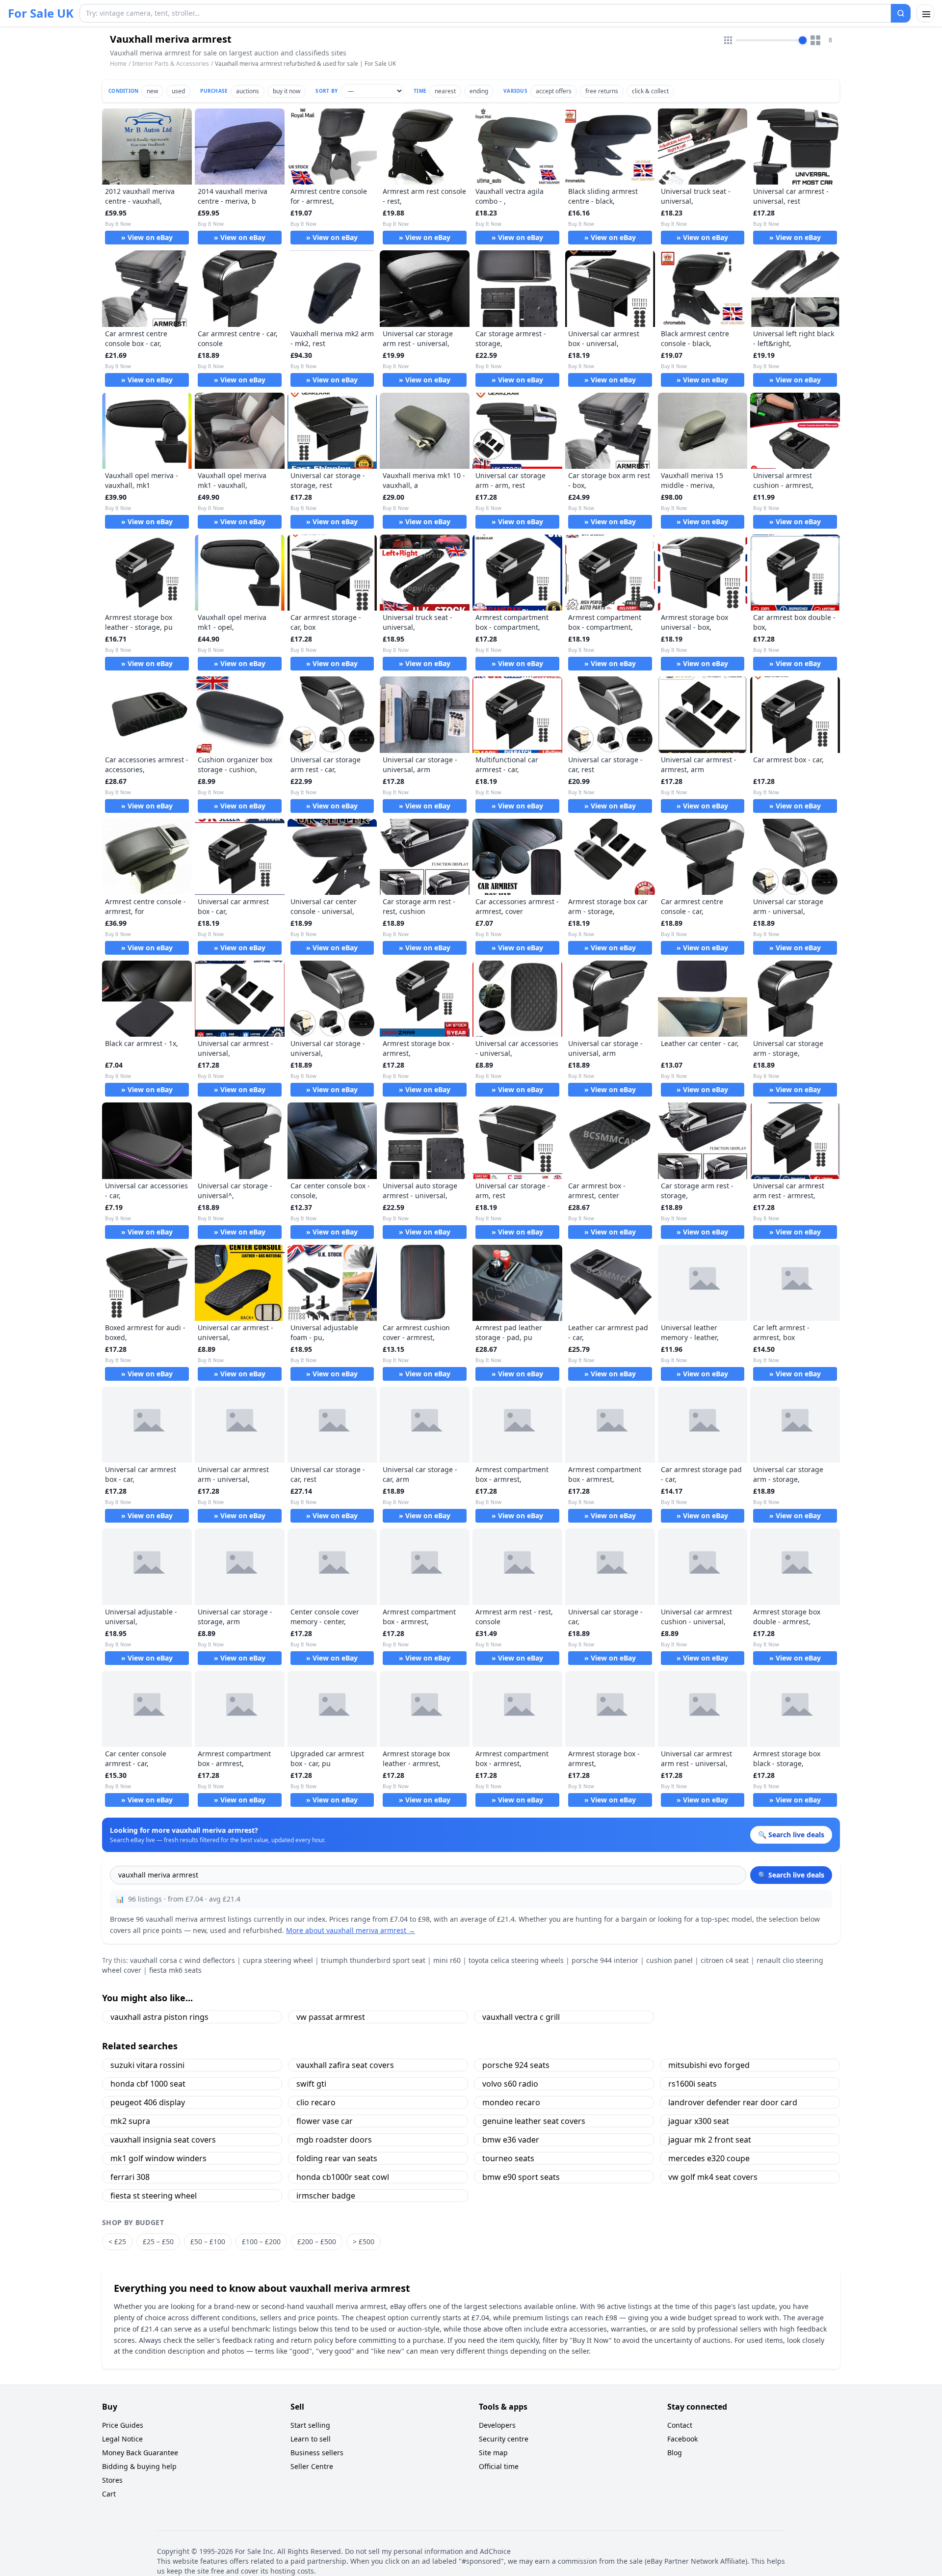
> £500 (364, 2241)
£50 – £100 (208, 2241)
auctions (248, 91)
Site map (493, 2453)
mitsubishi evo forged (709, 2065)
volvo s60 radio (510, 2084)
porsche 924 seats (516, 2065)
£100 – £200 (261, 2241)
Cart (109, 2494)
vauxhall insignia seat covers (163, 2140)
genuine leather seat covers (534, 2121)
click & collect (650, 91)
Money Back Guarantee (140, 2453)
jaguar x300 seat (699, 2121)
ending (479, 91)
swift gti (311, 2084)
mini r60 (447, 1960)
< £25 (117, 2241)
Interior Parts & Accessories (171, 64)
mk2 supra (130, 2121)
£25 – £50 (158, 2241)
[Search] (901, 13)
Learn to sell (311, 2439)
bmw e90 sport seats (521, 2177)
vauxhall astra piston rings (159, 2017)
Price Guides (123, 2425)
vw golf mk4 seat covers (713, 2177)
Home (118, 64)
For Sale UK (41, 13)
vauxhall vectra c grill (521, 2017)
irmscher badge (326, 2196)
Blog (675, 2453)
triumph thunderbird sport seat (373, 1960)
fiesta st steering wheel (154, 2196)
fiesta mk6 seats (175, 1970)
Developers (497, 2425)
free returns (602, 91)
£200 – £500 (317, 2241)
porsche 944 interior (605, 1960)
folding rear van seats (337, 2158)
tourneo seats (508, 2158)
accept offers (554, 91)
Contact (680, 2425)
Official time (499, 2466)
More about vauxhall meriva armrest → (351, 1930)
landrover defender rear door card (733, 2102)
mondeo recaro (511, 2102)
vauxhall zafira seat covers (345, 2065)
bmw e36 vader (511, 2140)
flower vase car (325, 2121)
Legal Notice (122, 2439)
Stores (112, 2480)
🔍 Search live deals (791, 1875)
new (152, 91)
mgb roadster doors (334, 2140)
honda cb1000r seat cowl (343, 2177)
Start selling (310, 2425)
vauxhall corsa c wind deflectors (183, 1960)
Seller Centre (312, 2466)
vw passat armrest (331, 2017)
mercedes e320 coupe (709, 2158)
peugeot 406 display (148, 2102)
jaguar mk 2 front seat (710, 2140)
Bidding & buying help (139, 2466)
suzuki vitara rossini (147, 2065)
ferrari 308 (130, 2177)
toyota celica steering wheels (516, 1960)
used (178, 91)
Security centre (504, 2439)
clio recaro (316, 2102)
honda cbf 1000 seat (148, 2084)
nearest (445, 91)
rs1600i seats (693, 2084)
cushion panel (669, 1960)
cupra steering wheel (278, 1960)
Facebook (682, 2439)
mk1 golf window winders (158, 2158)
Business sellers (317, 2453)
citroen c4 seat (725, 1960)
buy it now (287, 91)
